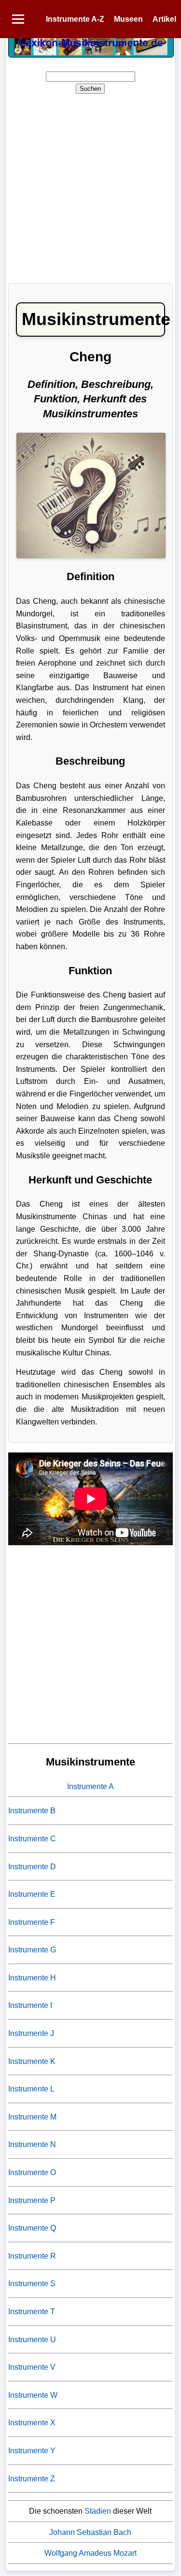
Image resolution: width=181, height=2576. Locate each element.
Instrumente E (32, 1894)
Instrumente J (31, 2033)
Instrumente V (32, 2367)
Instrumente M (32, 2117)
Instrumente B (32, 1811)
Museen (128, 19)
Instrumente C (32, 1839)
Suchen (90, 89)
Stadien (98, 2511)
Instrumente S (32, 2284)
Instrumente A (90, 1786)
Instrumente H (32, 1978)
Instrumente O (32, 2172)
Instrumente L (31, 2089)
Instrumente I (30, 2005)
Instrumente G (32, 1950)
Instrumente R (32, 2256)
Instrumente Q (32, 2228)
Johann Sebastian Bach (90, 2532)
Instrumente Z (32, 2479)
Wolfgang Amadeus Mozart (90, 2553)
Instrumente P (32, 2200)
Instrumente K (32, 2061)
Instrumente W (33, 2395)
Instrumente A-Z (75, 19)
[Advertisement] (90, 185)
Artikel (164, 19)
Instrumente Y (32, 2451)
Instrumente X (32, 2423)
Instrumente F (32, 1922)
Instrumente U (32, 2340)
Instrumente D (32, 1867)
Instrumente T (32, 2312)
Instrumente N (32, 2144)
